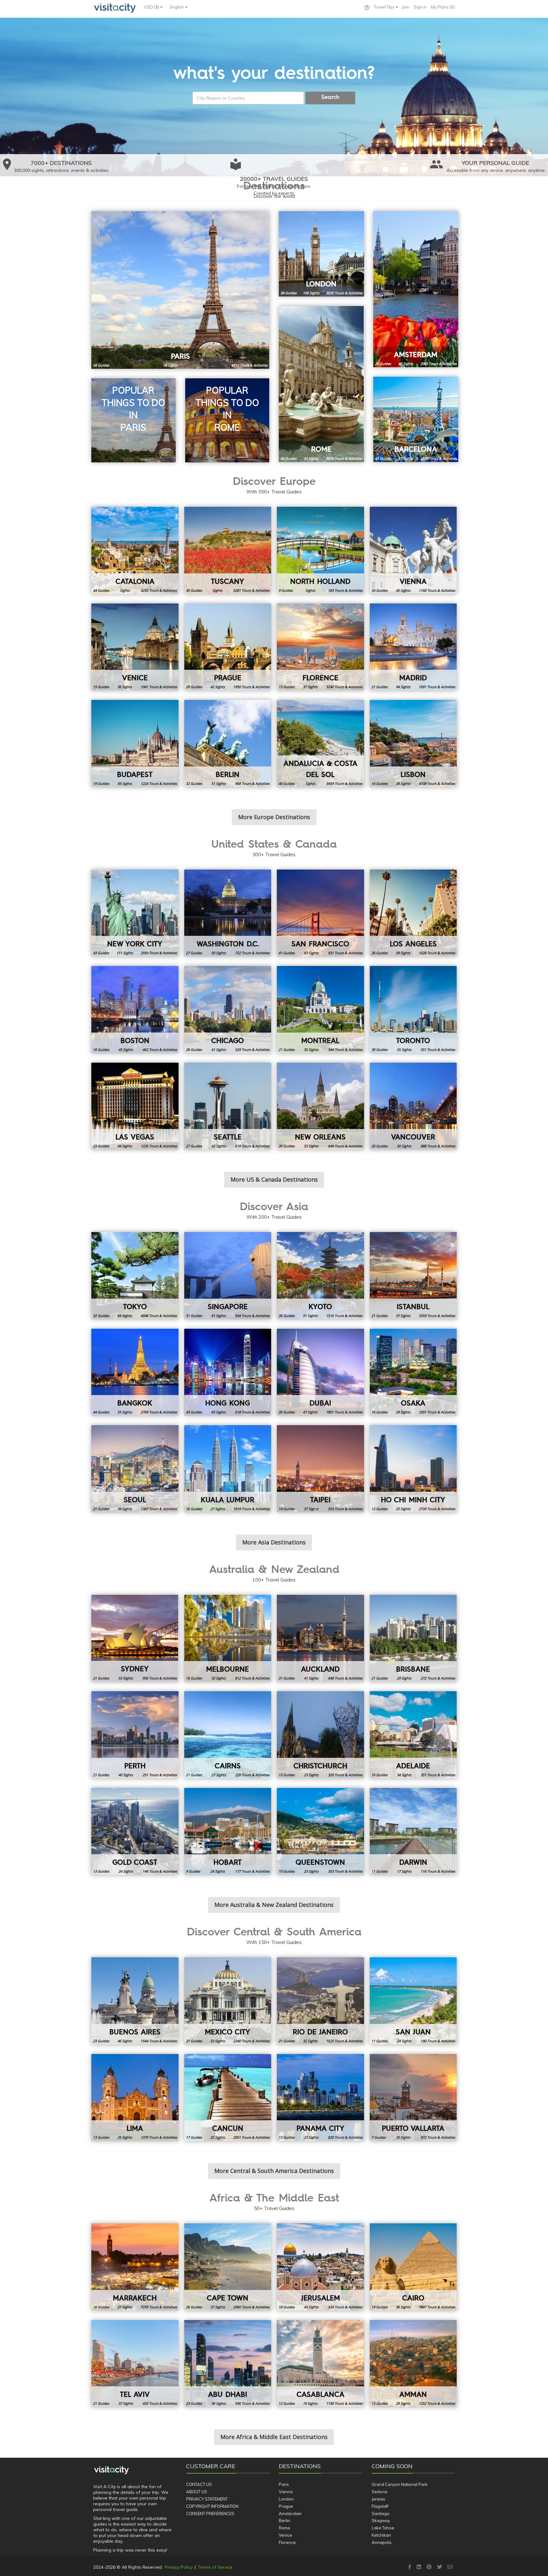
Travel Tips (385, 7)
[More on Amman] (413, 2364)
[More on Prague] (228, 647)
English (177, 7)
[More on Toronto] (413, 1010)
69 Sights (125, 1316)
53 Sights (311, 1146)
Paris (284, 2484)
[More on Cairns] (228, 1735)
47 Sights (406, 364)
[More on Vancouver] (413, 1106)
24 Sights (126, 1871)
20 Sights (403, 2137)
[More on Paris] (180, 290)
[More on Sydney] (135, 1638)
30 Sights (404, 1146)
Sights (125, 590)
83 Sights (406, 458)
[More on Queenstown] (320, 1832)
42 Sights (218, 687)
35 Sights (311, 1050)
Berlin (284, 2521)
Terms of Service (215, 2567)
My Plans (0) (443, 7)
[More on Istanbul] (413, 1276)
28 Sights (403, 2403)
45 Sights (403, 590)
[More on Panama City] (320, 2098)
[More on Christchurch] (320, 1735)
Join (406, 7)
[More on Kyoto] (320, 1276)
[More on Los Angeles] (413, 913)
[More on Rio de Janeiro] (320, 2001)
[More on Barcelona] (416, 419)
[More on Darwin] (413, 1832)
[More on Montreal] (320, 1010)
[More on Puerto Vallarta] (413, 2098)
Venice (285, 2535)
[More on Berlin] (228, 743)
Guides (101, 365)
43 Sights (219, 1146)
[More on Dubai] (320, 1372)
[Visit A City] (111, 2470)
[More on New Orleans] (320, 1106)
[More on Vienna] (413, 550)
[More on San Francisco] (320, 913)
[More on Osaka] (413, 1372)
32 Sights (219, 1678)
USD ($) (152, 7)
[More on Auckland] (320, 1638)
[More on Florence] (320, 647)
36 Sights (125, 687)
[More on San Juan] (413, 2001)
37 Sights (310, 687)
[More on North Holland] (320, 550)
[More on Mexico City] (228, 2001)
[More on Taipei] (320, 1469)
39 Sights (125, 1509)
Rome (284, 2528)
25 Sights (403, 1509)
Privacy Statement (207, 2499)
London (286, 2499)
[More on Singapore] (228, 1276)
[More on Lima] (135, 2098)
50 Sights (219, 953)
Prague (286, 2506)
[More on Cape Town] (228, 2267)
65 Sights (219, 1412)
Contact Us (199, 2484)
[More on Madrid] (413, 647)
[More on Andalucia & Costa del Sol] (320, 743)
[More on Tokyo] (135, 1276)
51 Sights (219, 783)
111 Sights (125, 953)
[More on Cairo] (413, 2267)
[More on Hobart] (228, 1832)
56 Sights (125, 783)
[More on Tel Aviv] (135, 2364)
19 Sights (310, 2403)
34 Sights (404, 1775)
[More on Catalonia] (135, 550)
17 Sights (404, 1871)
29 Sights (403, 1412)
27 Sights (218, 1509)
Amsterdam (290, 2514)
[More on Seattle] (228, 1106)
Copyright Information (212, 2506)
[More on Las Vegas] (135, 1106)
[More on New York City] (135, 913)
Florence (287, 2542)
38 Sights (403, 783)
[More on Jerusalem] (320, 2267)
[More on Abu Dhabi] (228, 2364)
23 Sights (311, 1775)
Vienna (286, 2492)
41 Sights (219, 1050)
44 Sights (125, 1146)
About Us (197, 2492)
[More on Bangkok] (135, 1372)
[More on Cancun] (228, 2098)
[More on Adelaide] (413, 1735)
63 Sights (311, 953)
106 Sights (311, 293)
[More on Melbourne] (228, 1638)
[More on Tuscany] (228, 550)
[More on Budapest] (135, 743)
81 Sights (311, 458)
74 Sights (170, 365)
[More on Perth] (135, 1735)
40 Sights (126, 1775)
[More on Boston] (135, 1010)
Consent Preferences (210, 2514)
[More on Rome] (321, 384)
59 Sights (403, 953)
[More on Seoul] (135, 1469)
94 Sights (403, 687)
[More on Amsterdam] (416, 289)
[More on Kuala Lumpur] (228, 1469)
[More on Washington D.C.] (228, 913)
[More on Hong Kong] (228, 1372)
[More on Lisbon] (413, 743)
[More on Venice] (135, 647)
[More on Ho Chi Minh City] (413, 1469)
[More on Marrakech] (135, 2267)
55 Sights (404, 1050)
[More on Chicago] (228, 1010)
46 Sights (125, 2041)
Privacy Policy (179, 2567)
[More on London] (321, 254)
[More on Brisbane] (413, 1638)
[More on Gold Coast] (135, 1832)
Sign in (420, 7)
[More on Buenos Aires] (135, 2001)
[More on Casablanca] (320, 2364)
